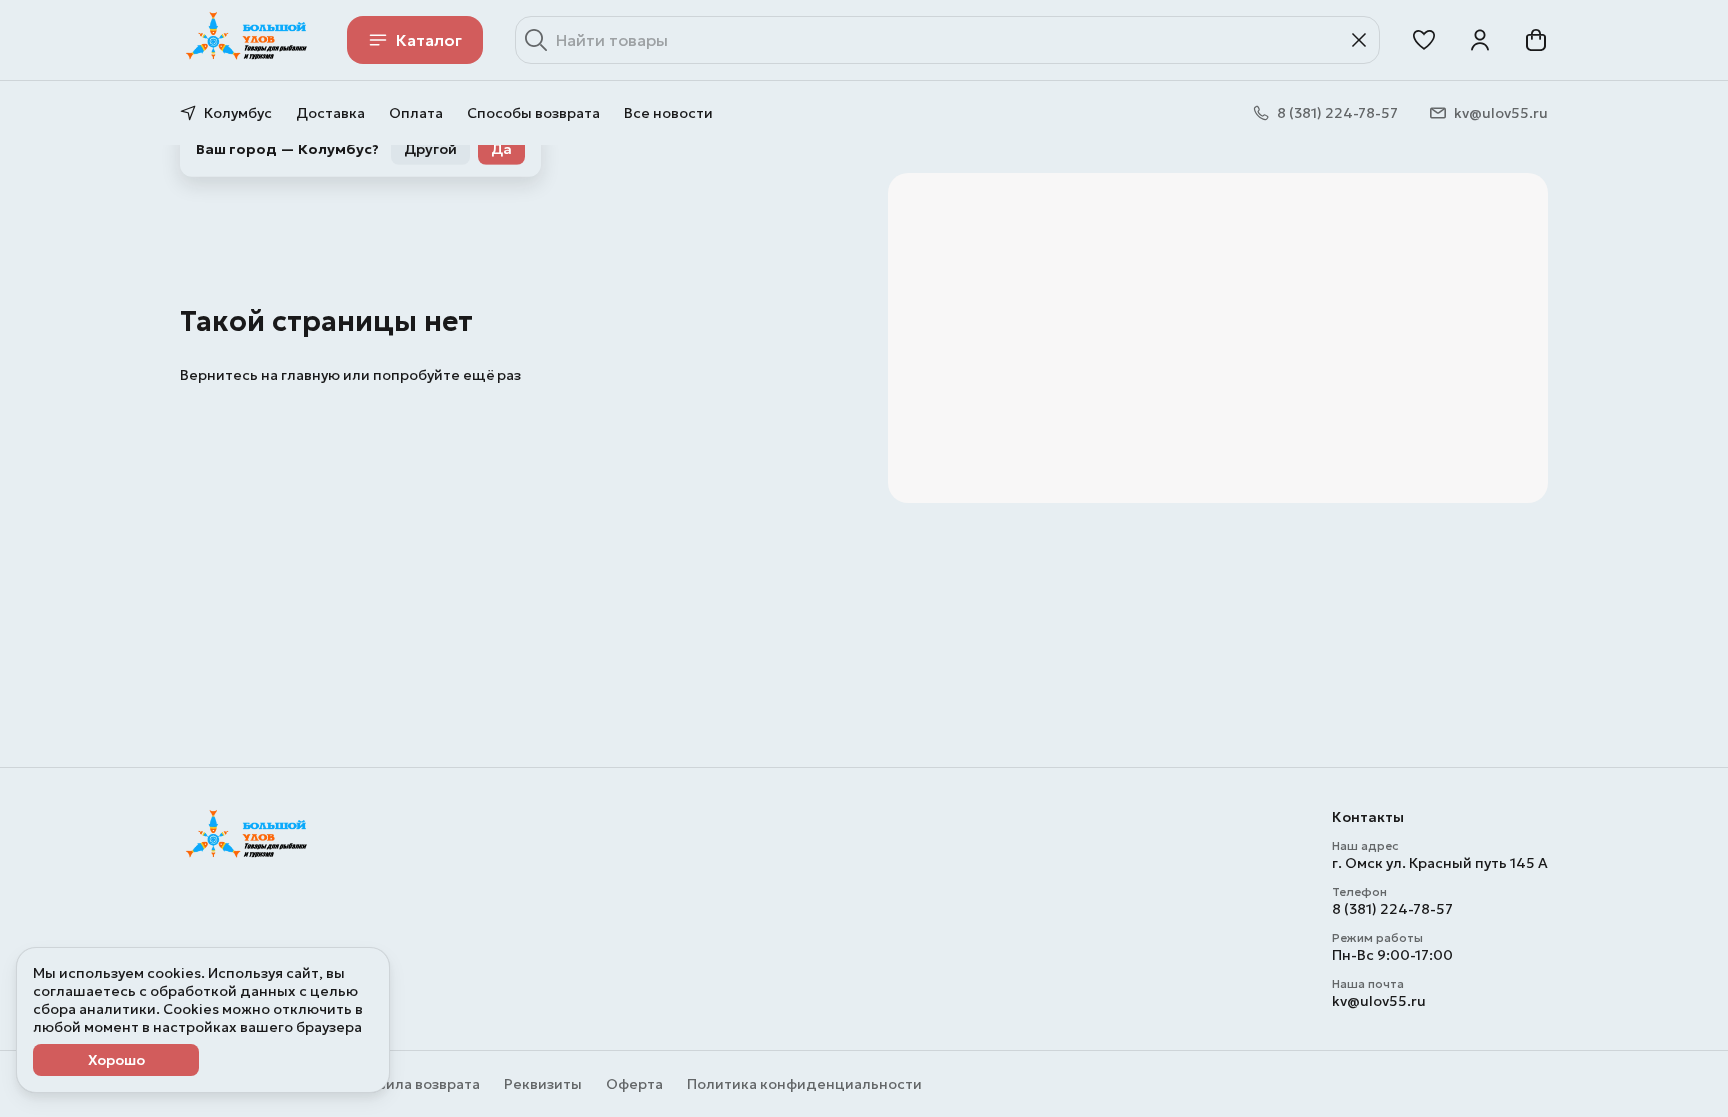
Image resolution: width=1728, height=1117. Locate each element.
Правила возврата (415, 1084)
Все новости (668, 113)
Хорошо (116, 1060)
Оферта (634, 1084)
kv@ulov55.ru (1379, 1001)
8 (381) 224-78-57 (1392, 909)
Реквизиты (543, 1084)
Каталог (429, 40)
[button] (1424, 40)
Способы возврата (533, 113)
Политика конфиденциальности (804, 1084)
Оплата (416, 113)
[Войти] (1480, 40)
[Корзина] (1536, 40)
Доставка (330, 113)
